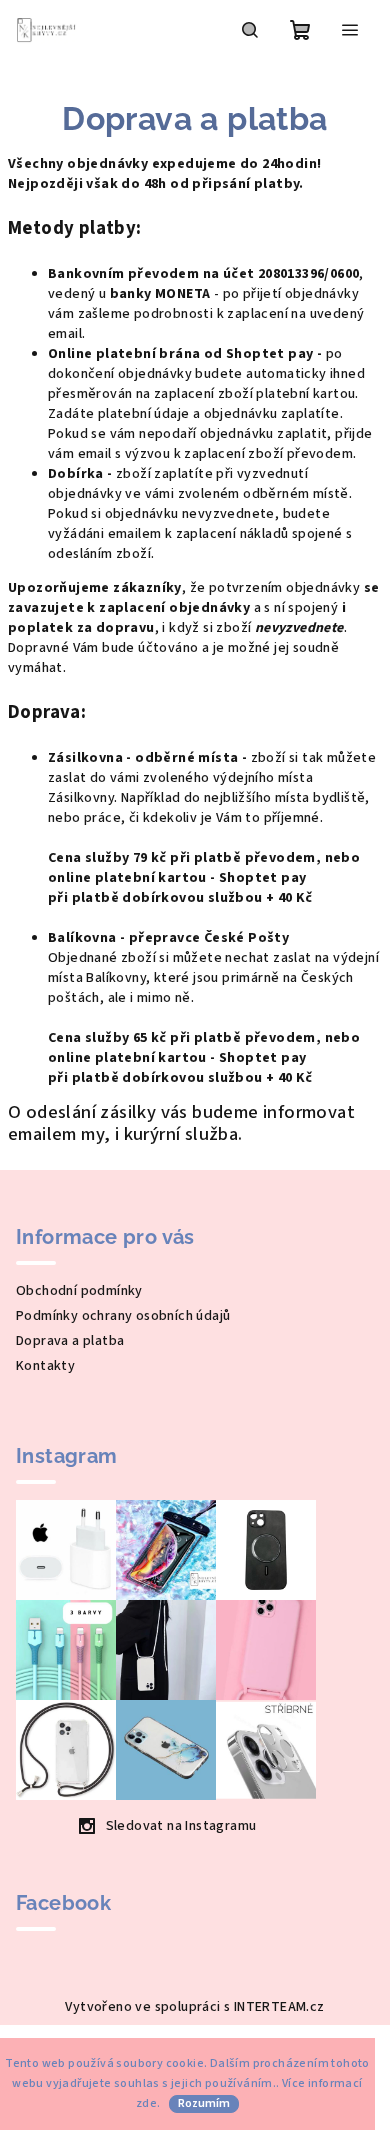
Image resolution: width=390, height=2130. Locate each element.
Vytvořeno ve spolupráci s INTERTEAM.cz (194, 2007)
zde (146, 2103)
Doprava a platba (70, 1341)
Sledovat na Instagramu (181, 1826)
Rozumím (204, 2103)
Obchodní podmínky (79, 1291)
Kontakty (45, 1366)
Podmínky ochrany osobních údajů (123, 1316)
